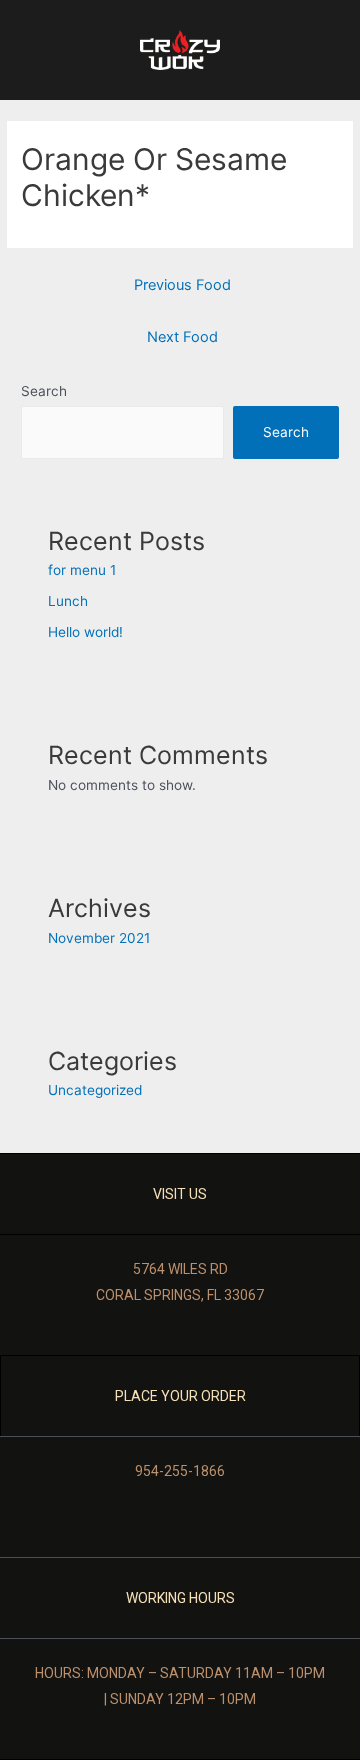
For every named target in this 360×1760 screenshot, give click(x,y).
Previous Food (182, 285)
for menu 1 (82, 570)
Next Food (182, 337)
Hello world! (85, 632)
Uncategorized (95, 1090)
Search (44, 391)
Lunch (68, 601)
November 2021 (99, 938)
